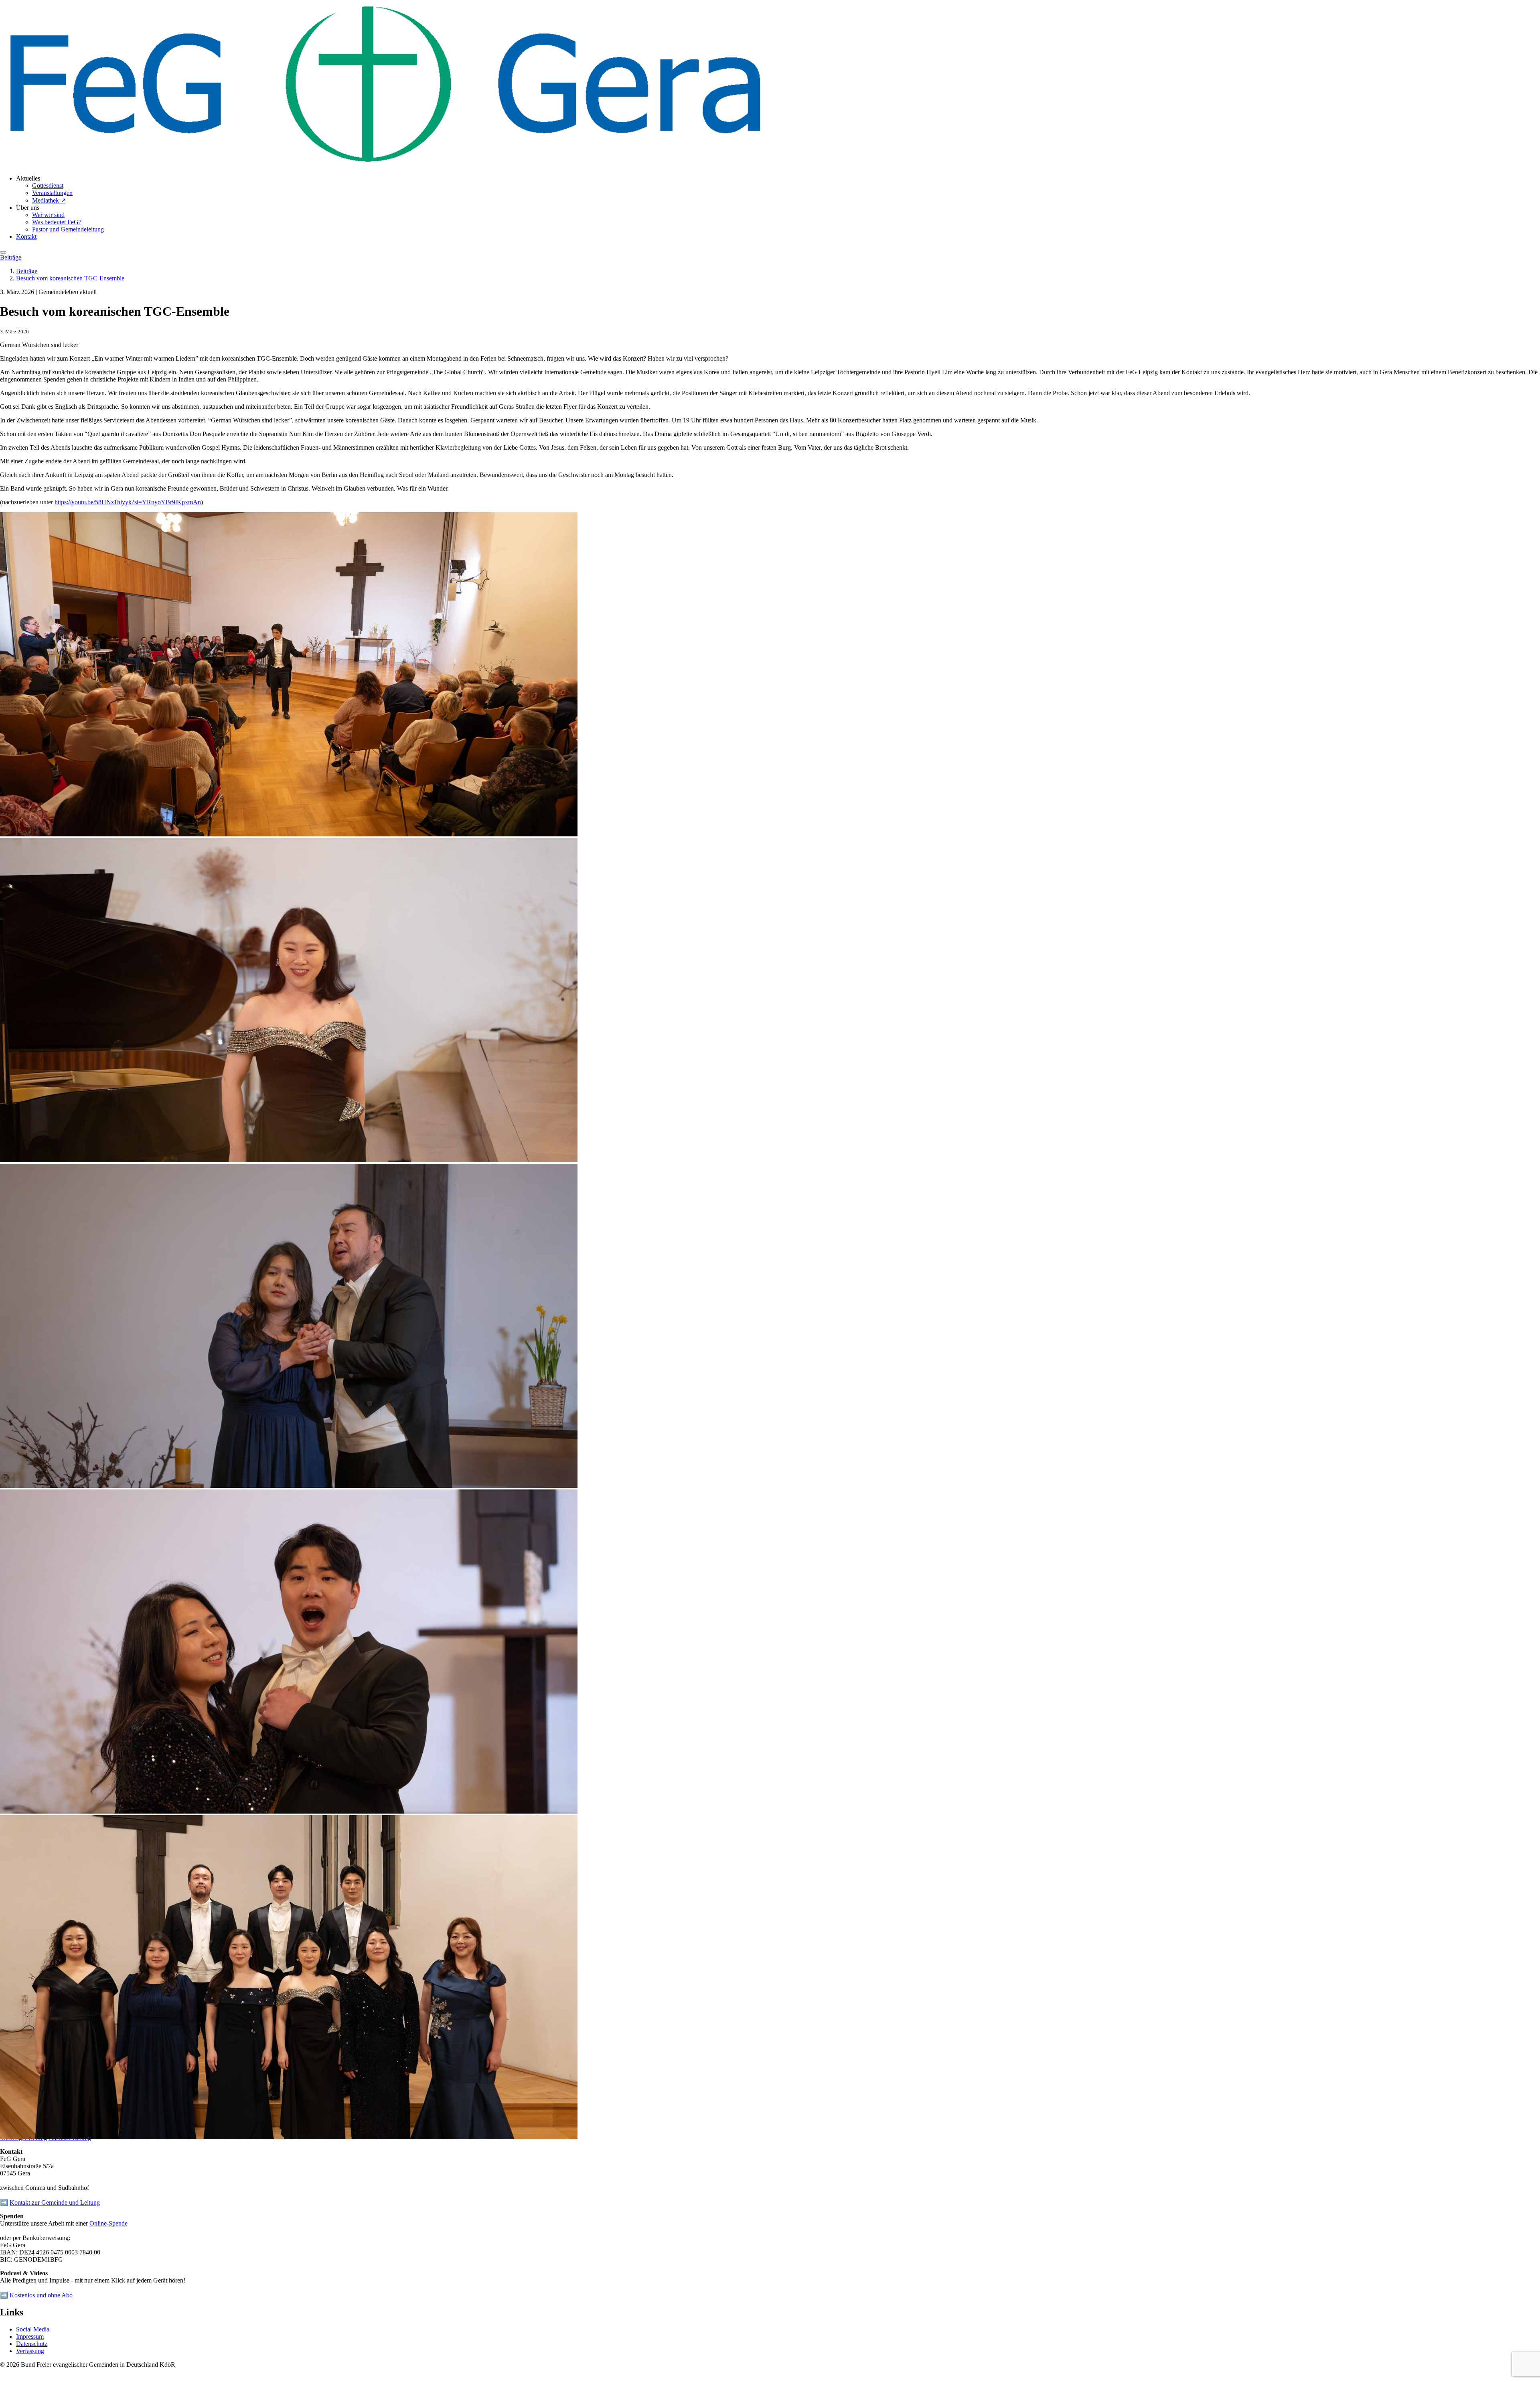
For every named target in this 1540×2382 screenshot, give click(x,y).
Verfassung (30, 2351)
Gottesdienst (48, 186)
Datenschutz (32, 2344)
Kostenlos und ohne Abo (41, 2295)
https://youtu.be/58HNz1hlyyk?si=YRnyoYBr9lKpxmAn (128, 502)
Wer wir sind (48, 215)
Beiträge (11, 257)
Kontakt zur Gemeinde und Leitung (55, 2202)
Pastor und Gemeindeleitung (68, 229)
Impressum (30, 2336)
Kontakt (26, 236)
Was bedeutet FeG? (57, 222)
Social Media (33, 2329)
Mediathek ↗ (49, 200)
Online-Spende (108, 2223)
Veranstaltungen (52, 193)
